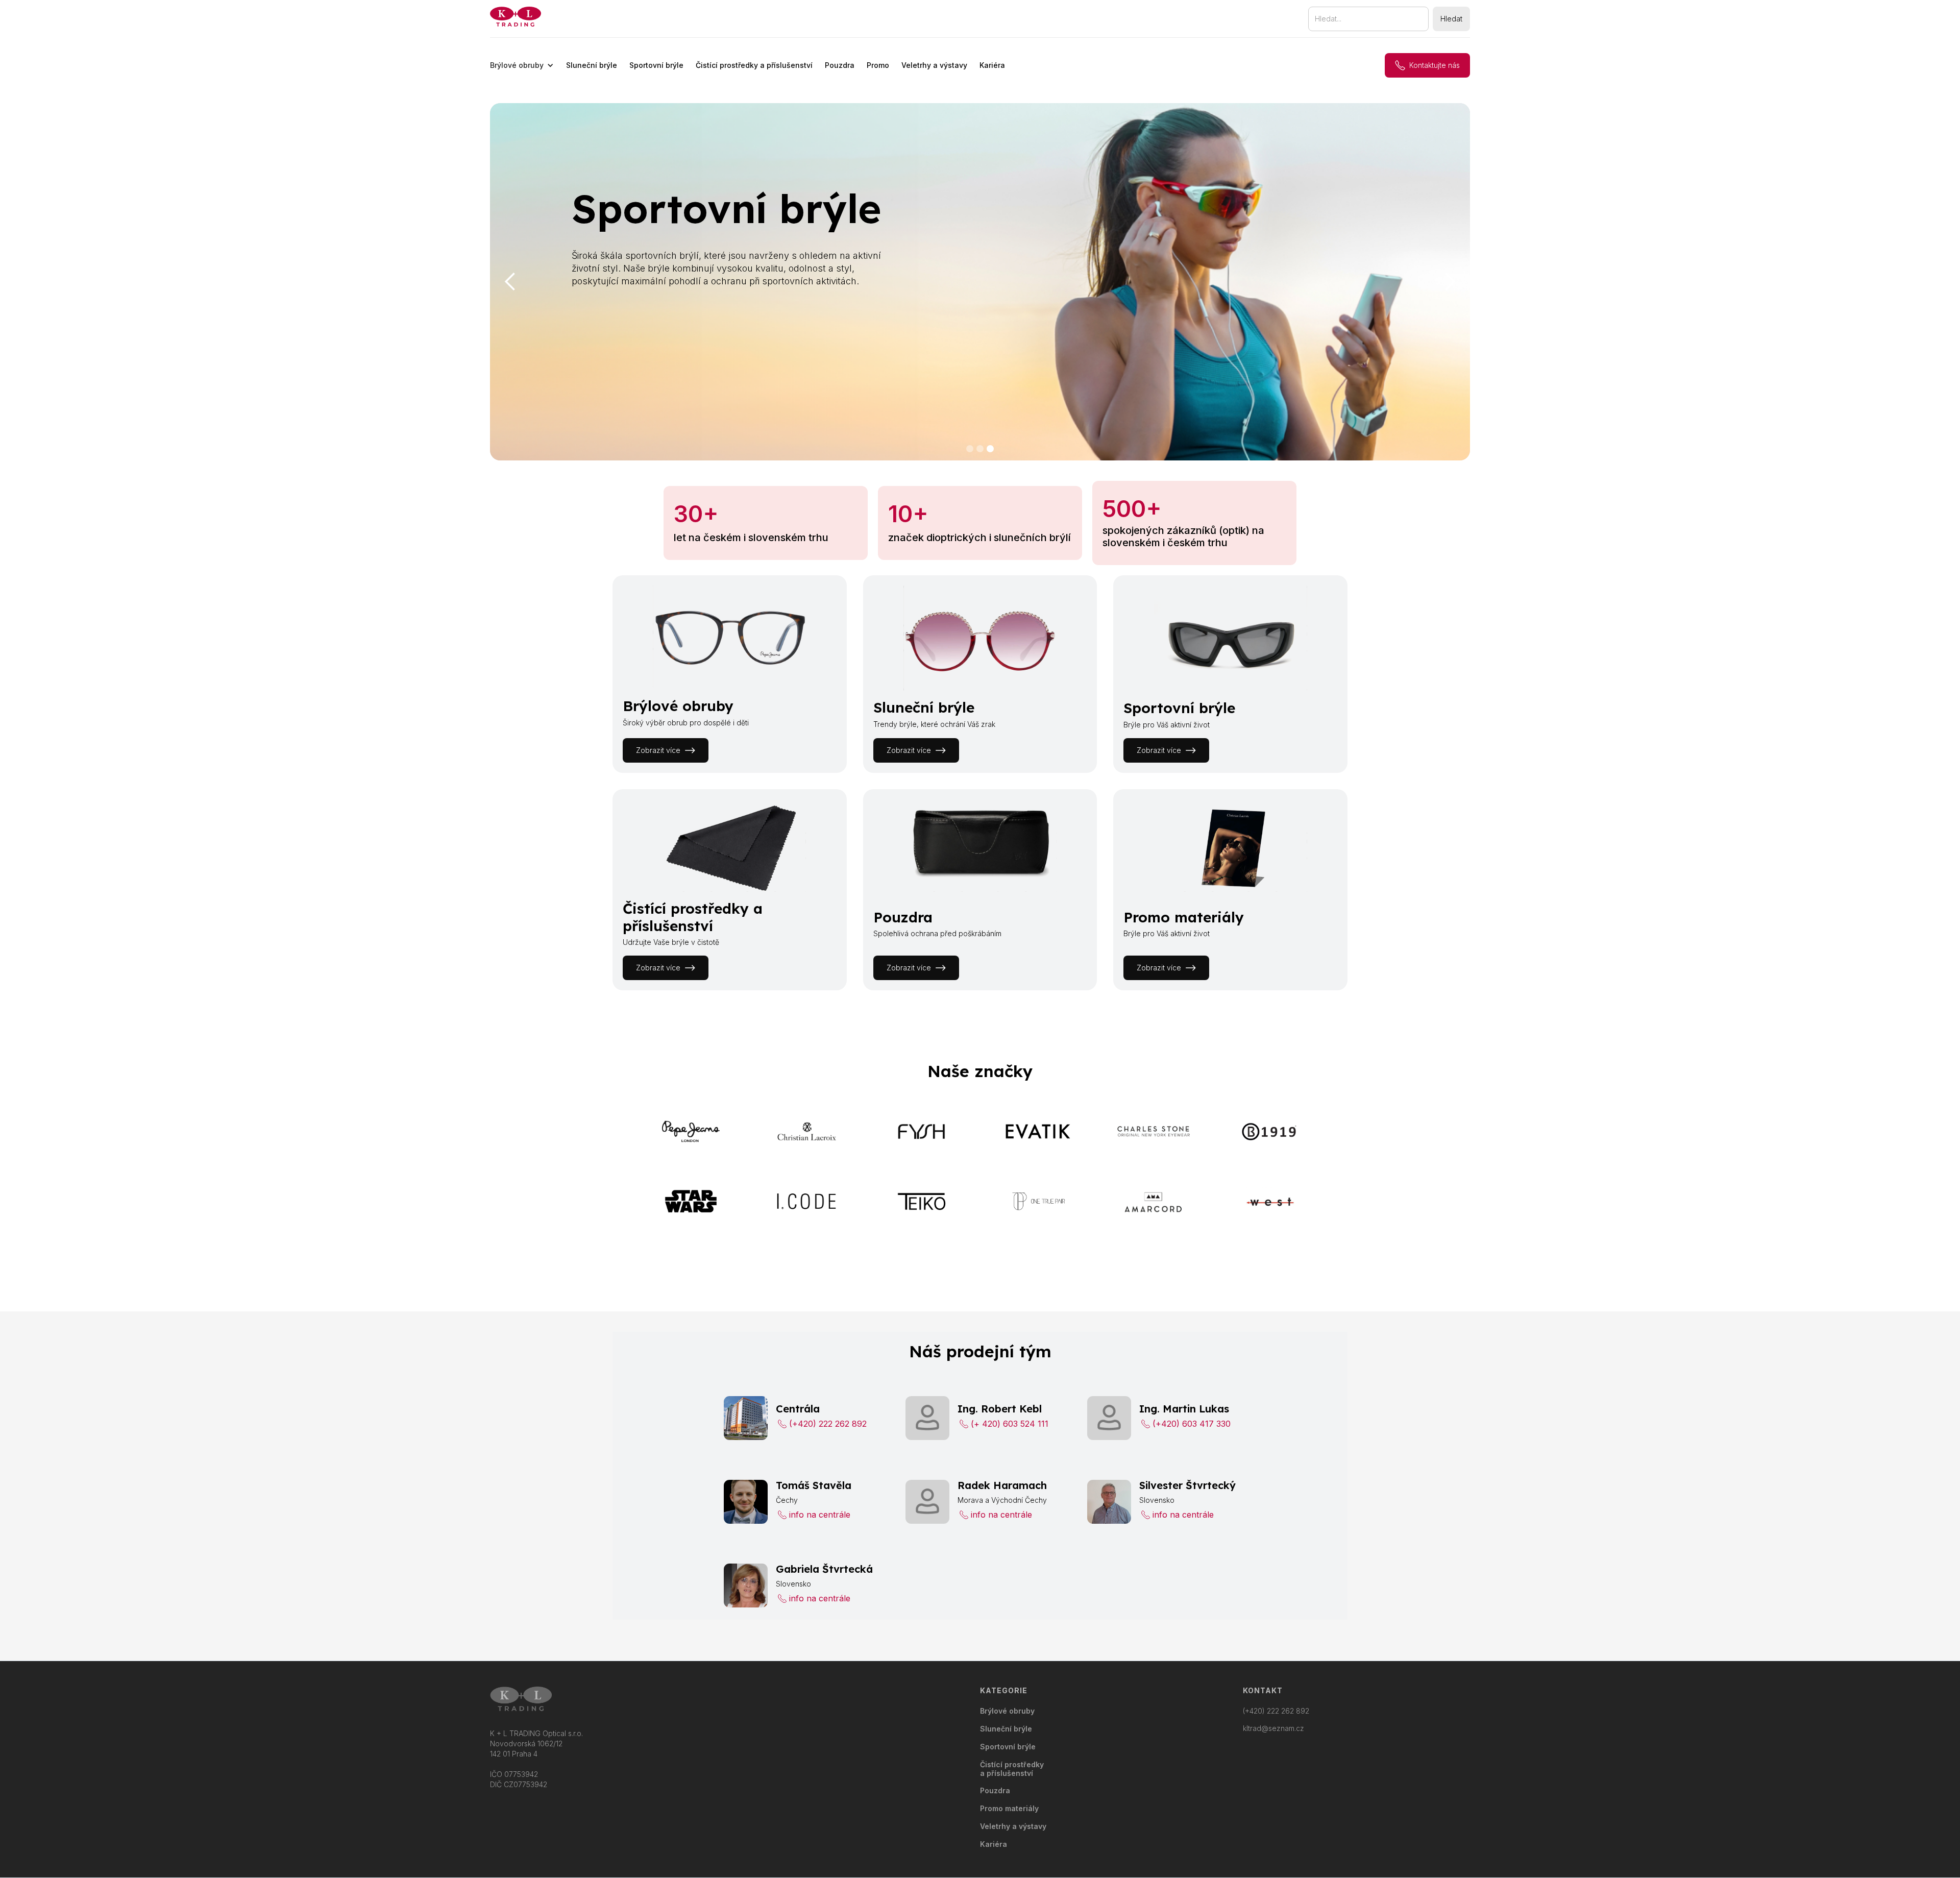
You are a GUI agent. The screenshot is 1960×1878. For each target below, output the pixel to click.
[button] (522, 65)
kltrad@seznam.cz (1273, 1728)
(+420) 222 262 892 (1276, 1711)
